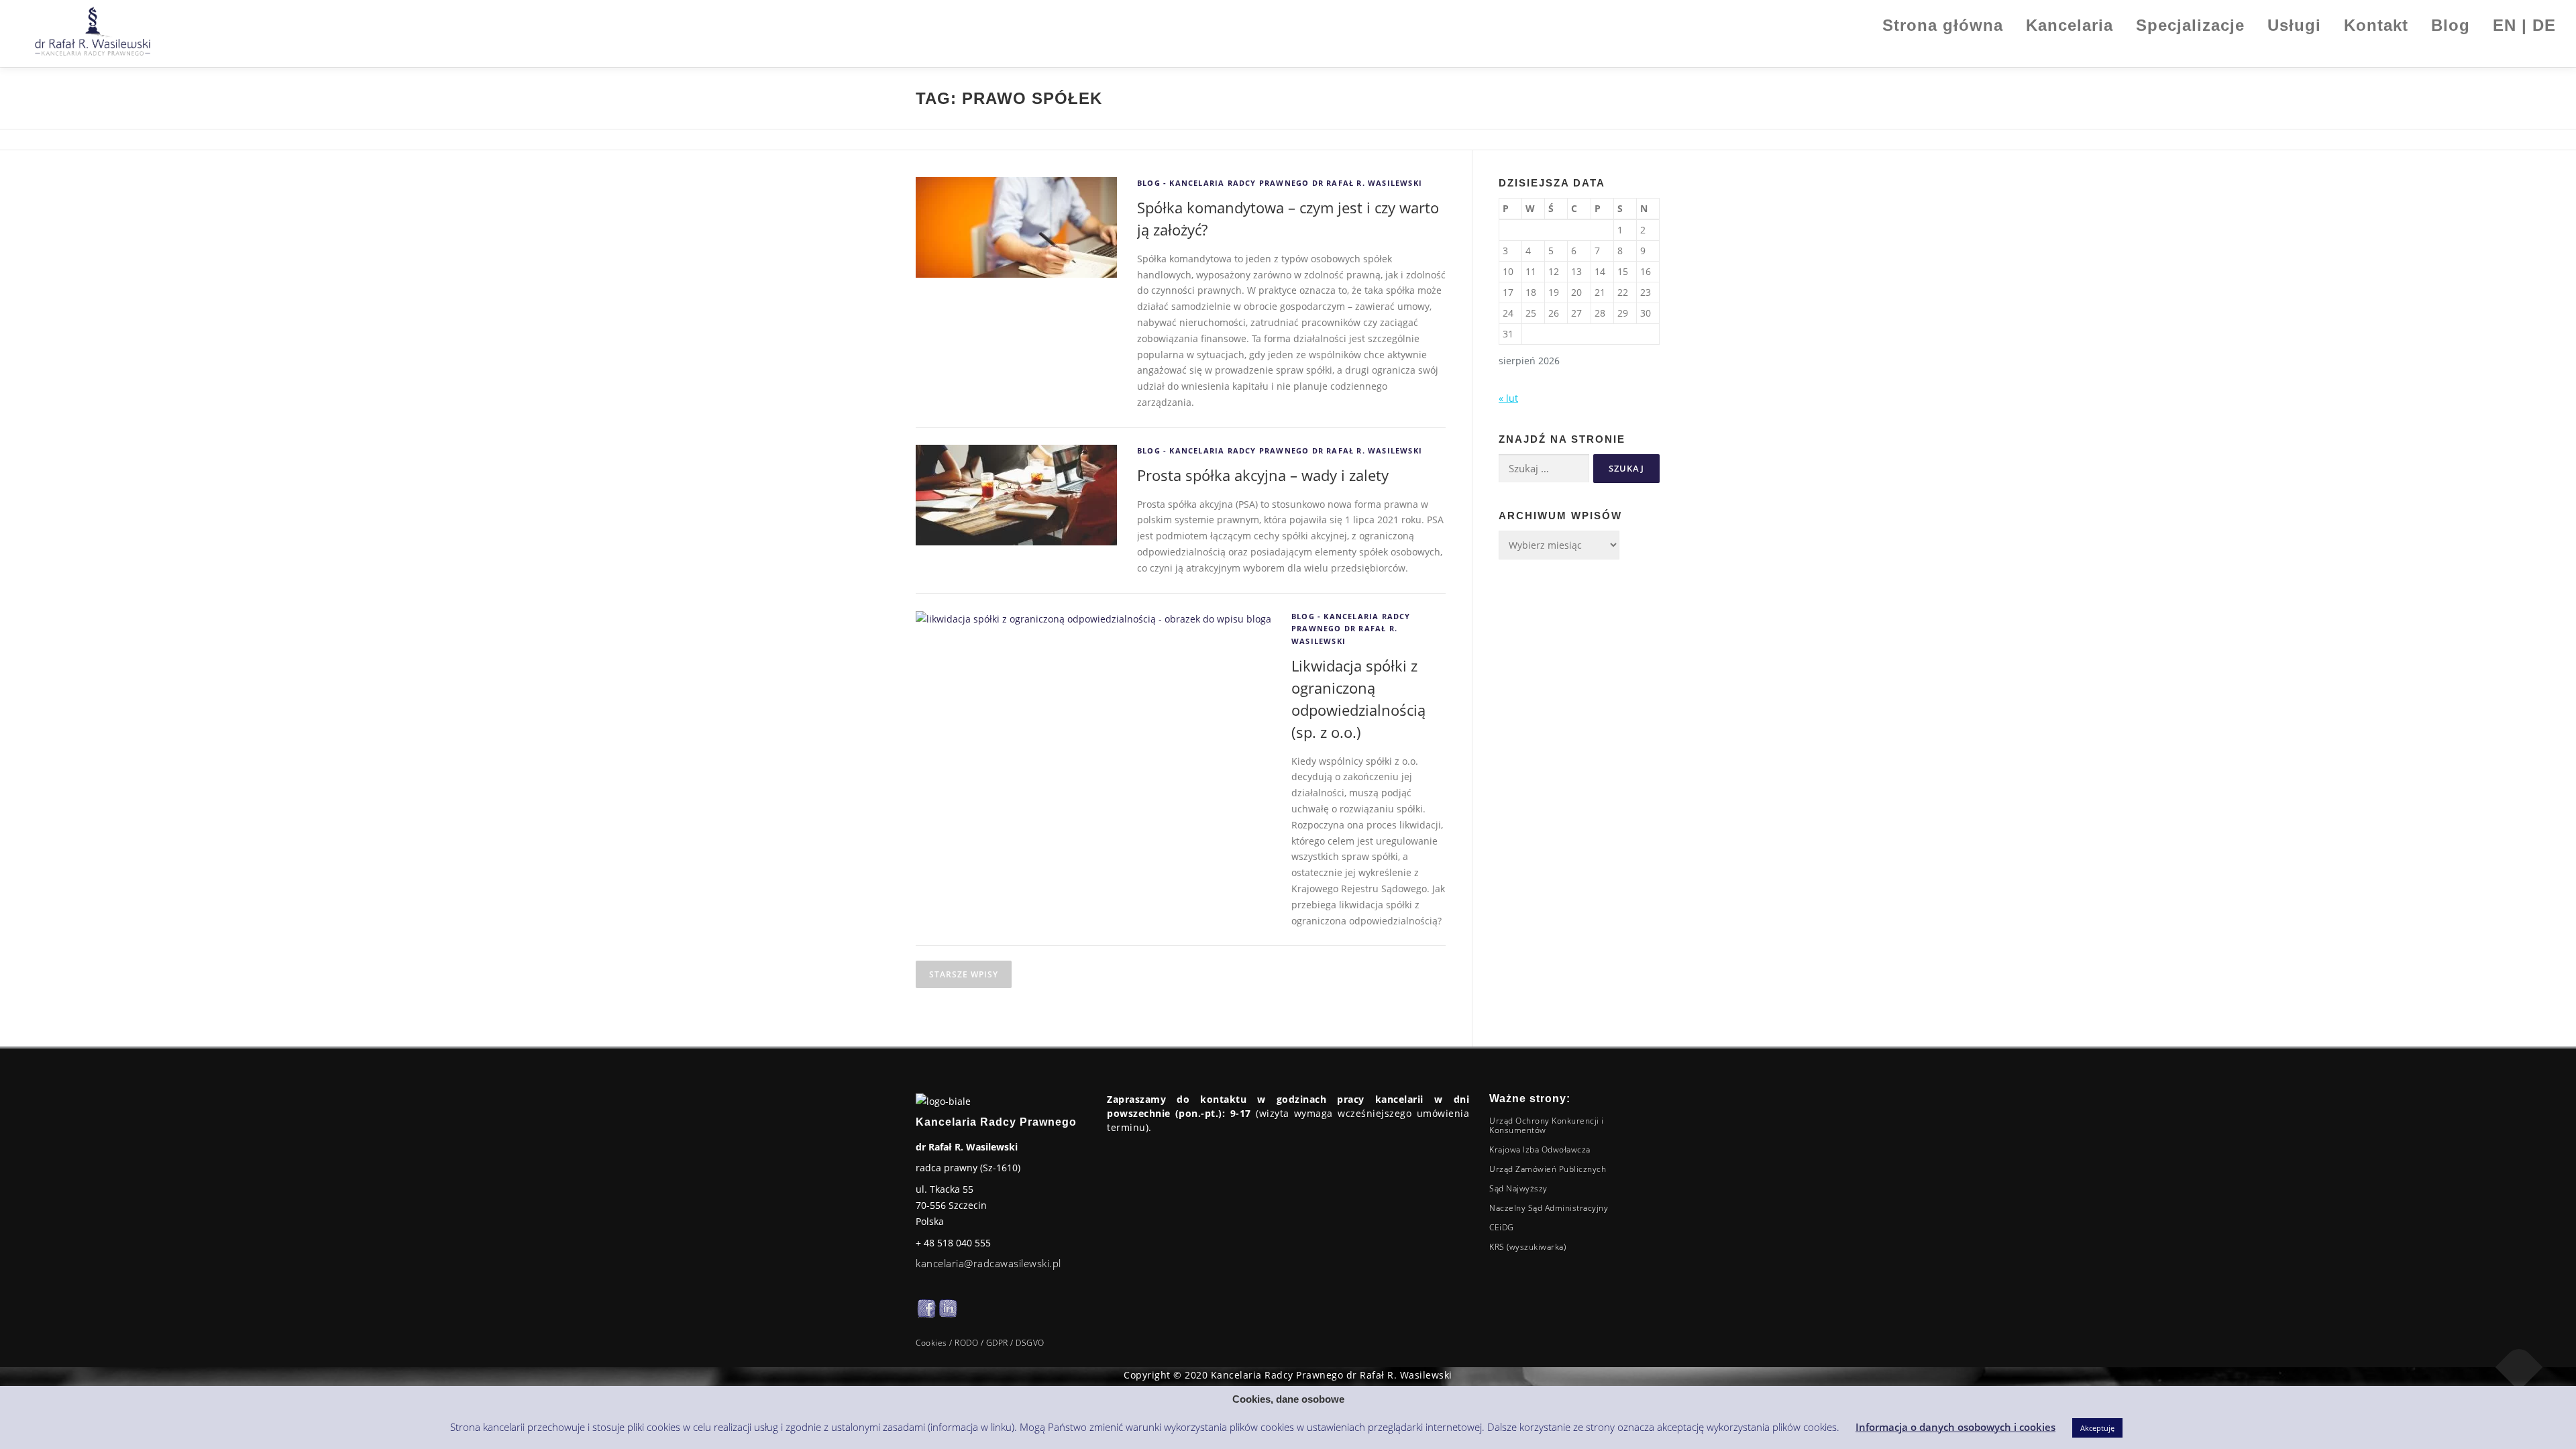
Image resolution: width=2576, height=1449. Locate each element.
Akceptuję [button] (2097, 1428)
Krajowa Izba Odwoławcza (1540, 1149)
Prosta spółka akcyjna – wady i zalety (1263, 475)
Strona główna (1943, 25)
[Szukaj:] (1544, 469)
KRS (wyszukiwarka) (1527, 1247)
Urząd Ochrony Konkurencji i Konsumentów (1547, 1125)
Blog (2451, 25)
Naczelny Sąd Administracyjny (1549, 1208)
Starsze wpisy (964, 974)
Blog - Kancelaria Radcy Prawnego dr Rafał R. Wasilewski (1280, 183)
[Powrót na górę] (2519, 1367)
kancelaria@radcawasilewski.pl (988, 1263)
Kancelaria (2070, 25)
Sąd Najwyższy (1518, 1188)
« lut (1508, 398)
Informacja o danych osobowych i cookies (1955, 1427)
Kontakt (2376, 25)
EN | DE (2524, 25)
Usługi (2294, 25)
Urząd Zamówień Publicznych (1548, 1169)
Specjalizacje (2190, 25)
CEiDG (1502, 1227)
